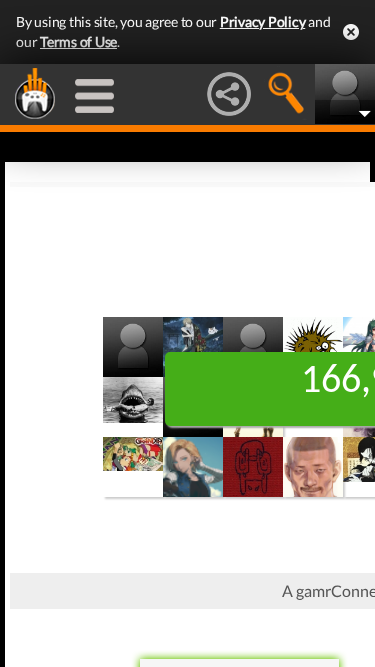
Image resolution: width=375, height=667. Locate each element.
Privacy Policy (263, 21)
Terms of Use (78, 41)
